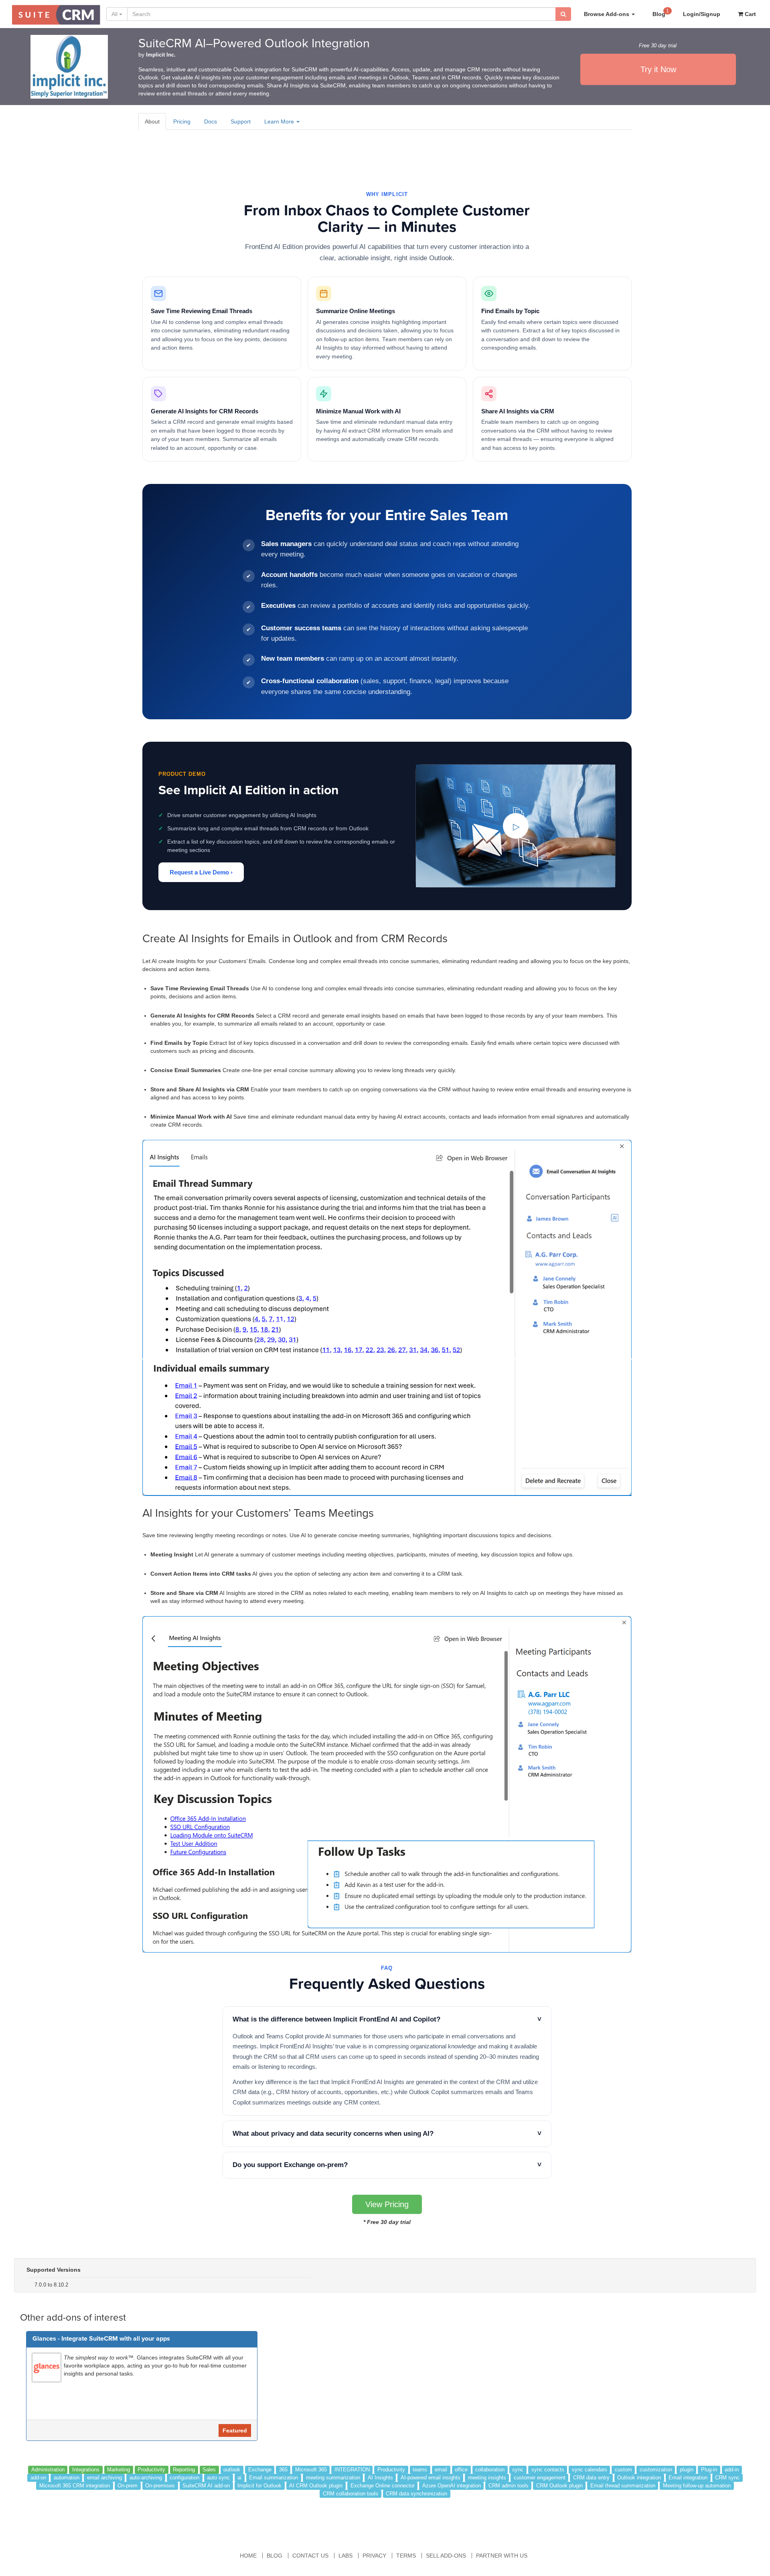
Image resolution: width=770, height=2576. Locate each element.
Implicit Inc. (161, 55)
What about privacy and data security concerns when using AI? (387, 2134)
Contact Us (310, 2556)
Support (241, 121)
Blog (661, 13)
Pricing (182, 121)
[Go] (563, 14)
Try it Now (658, 69)
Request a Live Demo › (201, 872)
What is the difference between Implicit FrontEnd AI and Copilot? (387, 2019)
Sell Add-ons (446, 2556)
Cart (750, 14)
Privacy (374, 2556)
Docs (211, 121)
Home (248, 2556)
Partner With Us (502, 2556)
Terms (406, 2556)
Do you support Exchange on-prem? (387, 2165)
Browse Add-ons (607, 14)
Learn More (280, 121)
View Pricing (387, 2204)
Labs (345, 2556)
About (152, 121)
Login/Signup (702, 14)
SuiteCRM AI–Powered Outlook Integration (254, 44)
